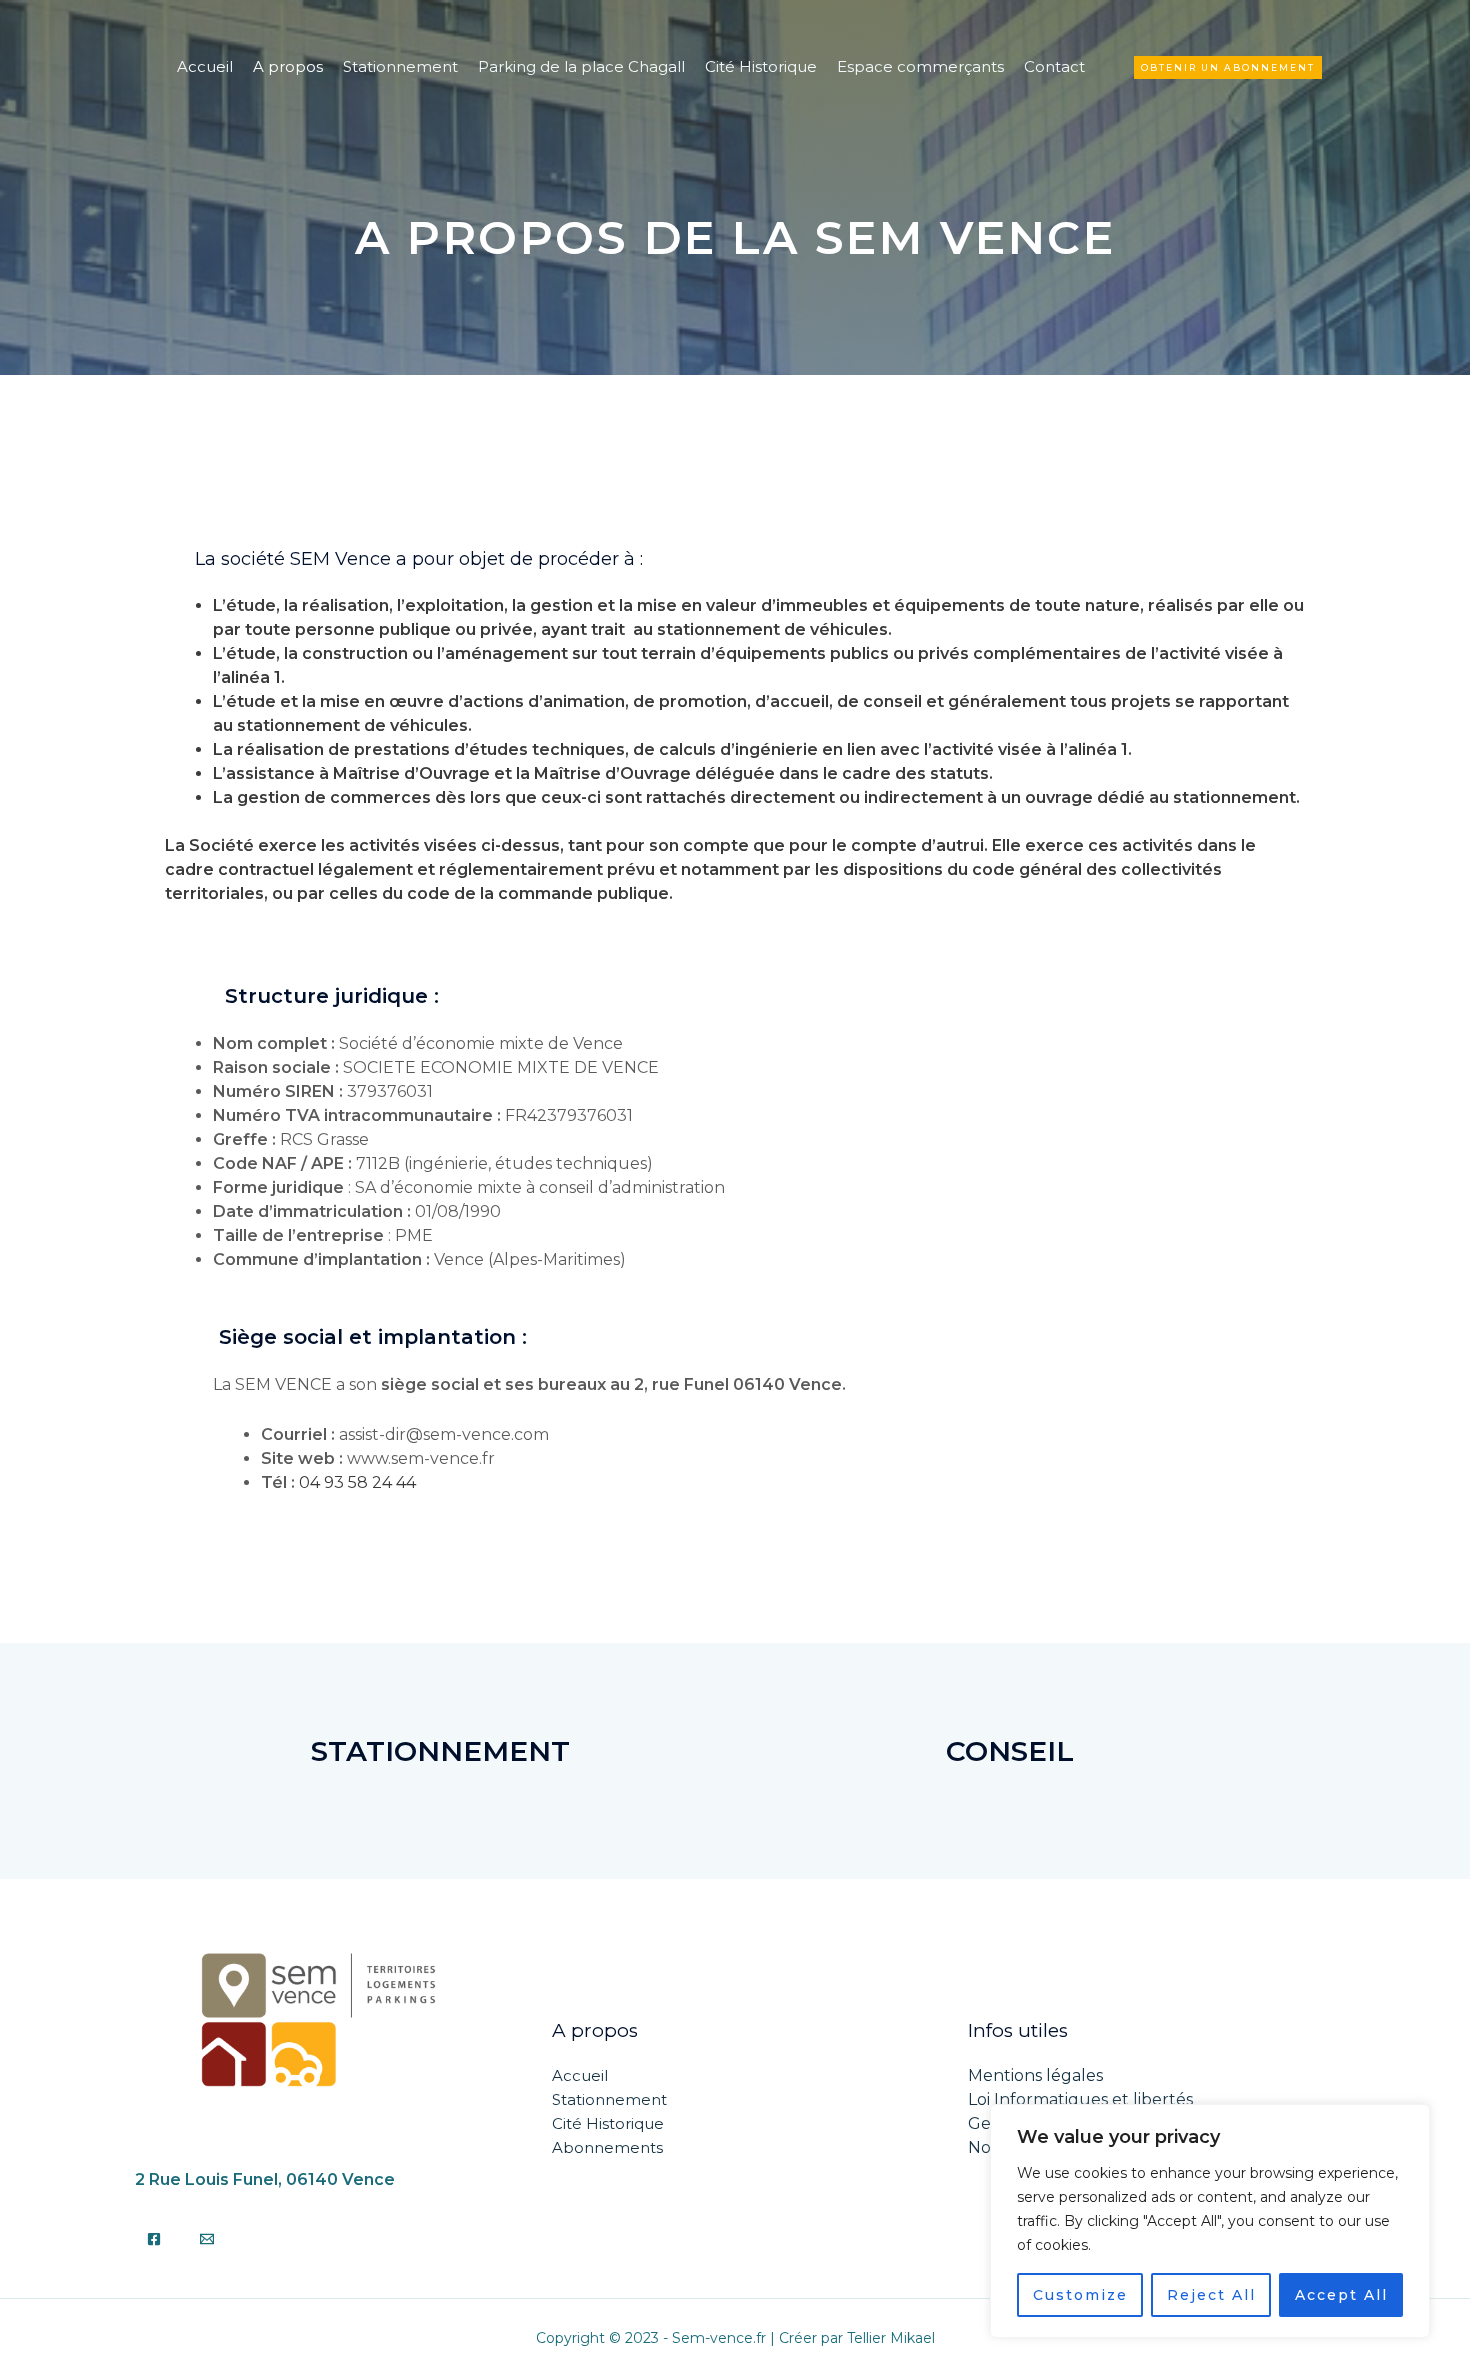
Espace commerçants (920, 66)
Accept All (1341, 2295)
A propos (288, 66)
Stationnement (400, 66)
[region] (1210, 2221)
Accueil (205, 66)
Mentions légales (1035, 2075)
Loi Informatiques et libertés (1080, 2099)
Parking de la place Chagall (581, 66)
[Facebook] (154, 2239)
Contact (1054, 66)
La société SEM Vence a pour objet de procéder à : (404, 559)
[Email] (207, 2239)
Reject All (1211, 2295)
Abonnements (607, 2147)
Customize (1080, 2295)
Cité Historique (761, 66)
